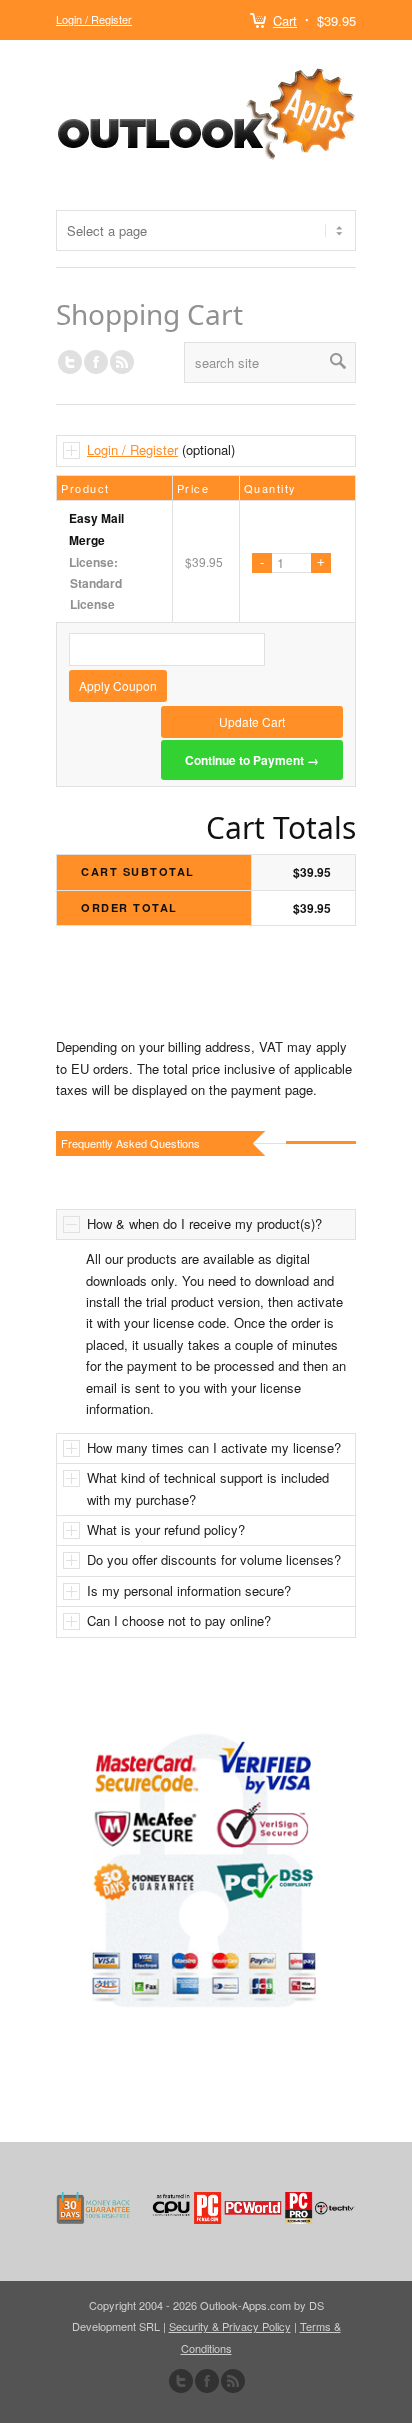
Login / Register (94, 19)
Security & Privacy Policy (230, 2326)
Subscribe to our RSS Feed (233, 2381)
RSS (122, 362)
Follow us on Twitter (70, 362)
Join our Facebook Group (96, 362)
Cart (285, 20)
